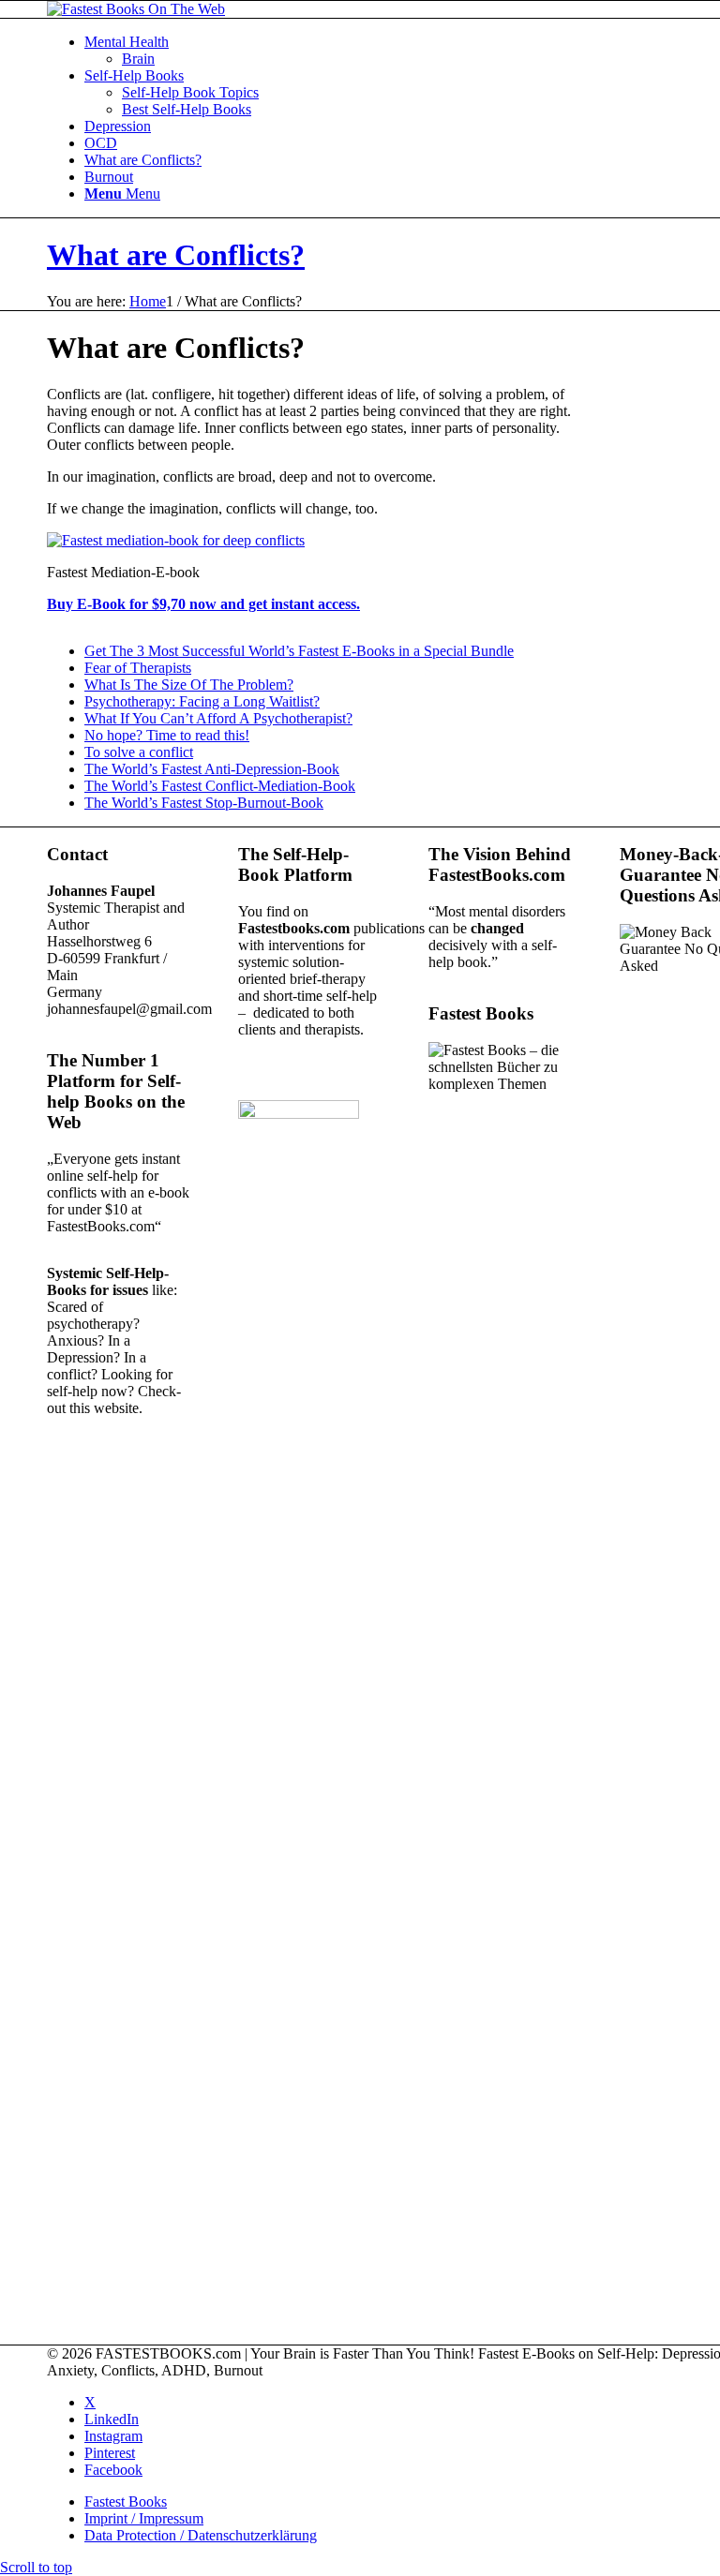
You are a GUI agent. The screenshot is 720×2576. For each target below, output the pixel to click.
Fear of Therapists (138, 668)
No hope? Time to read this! (167, 735)
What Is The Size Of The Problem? (189, 685)
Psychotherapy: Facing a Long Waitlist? (202, 701)
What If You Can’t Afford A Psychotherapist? (218, 718)
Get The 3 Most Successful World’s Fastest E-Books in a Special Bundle (299, 651)
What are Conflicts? (176, 255)
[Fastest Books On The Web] (136, 9)
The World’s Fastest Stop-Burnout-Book (204, 803)
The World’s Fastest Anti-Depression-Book (212, 769)
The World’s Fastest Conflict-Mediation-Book (220, 786)
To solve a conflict (139, 752)
